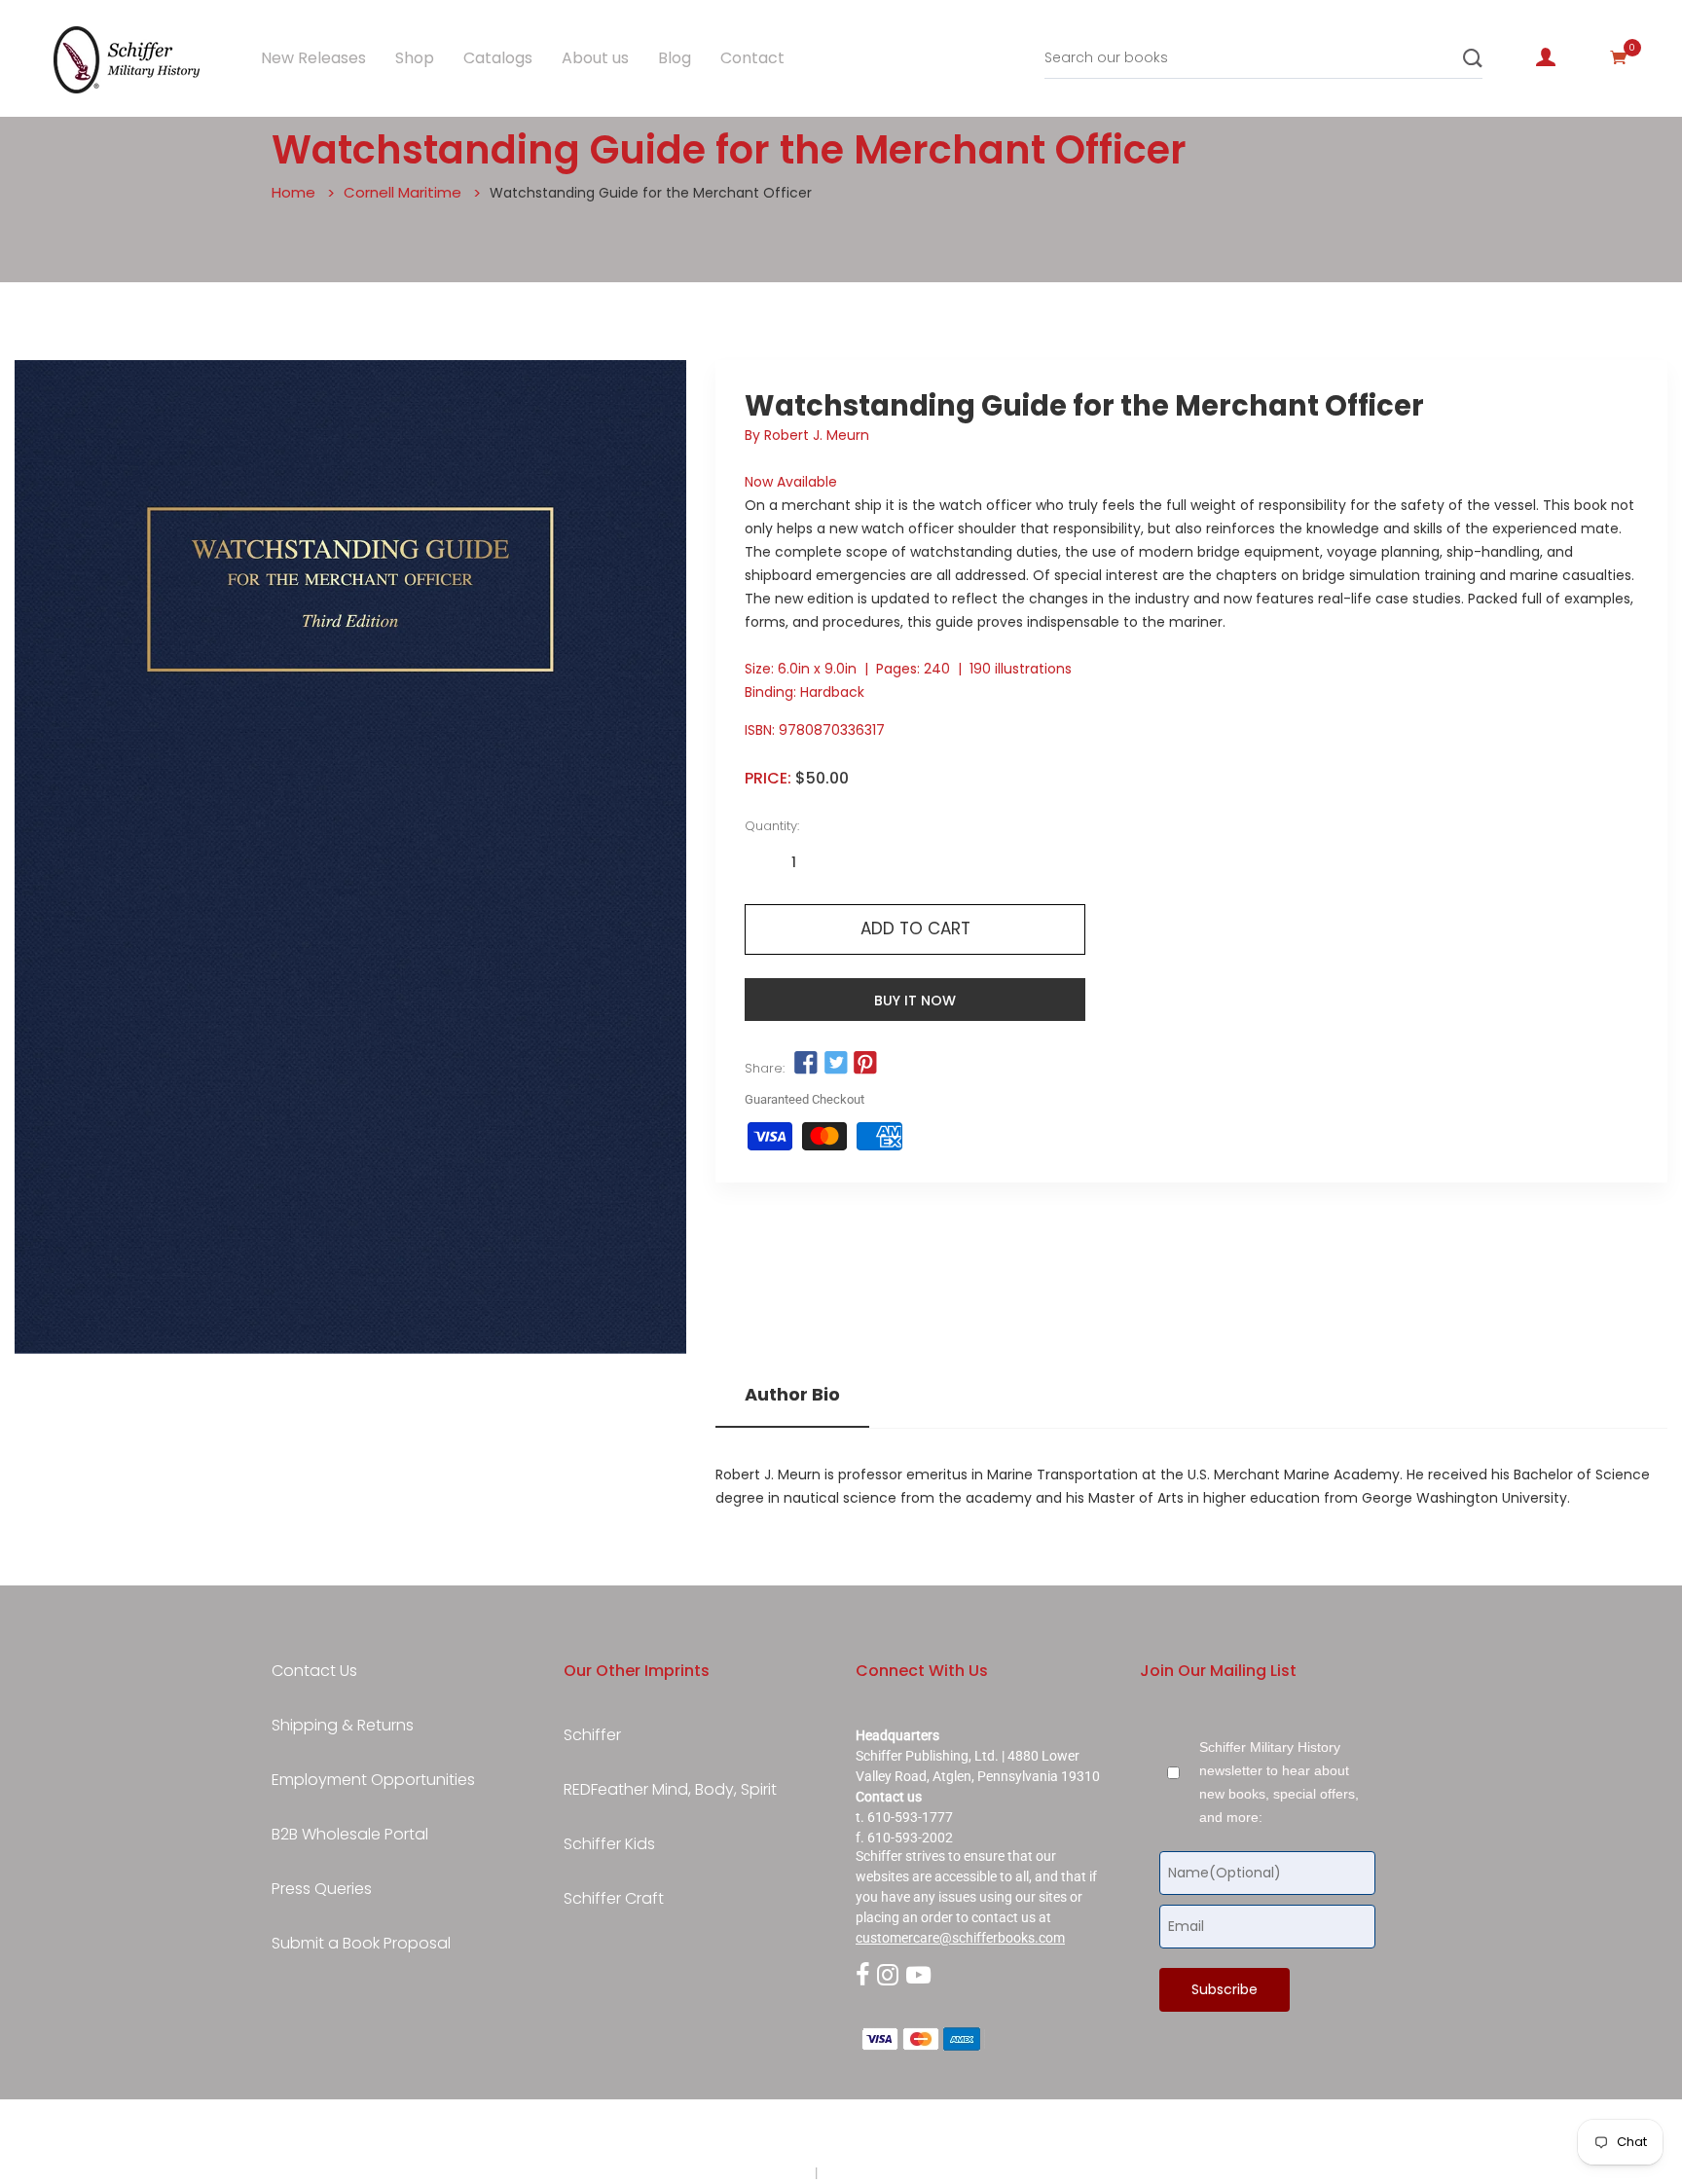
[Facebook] (862, 1976)
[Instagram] (888, 1976)
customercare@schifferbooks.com (960, 1938)
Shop (415, 58)
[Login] (1546, 57)
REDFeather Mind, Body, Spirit (670, 1790)
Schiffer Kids (609, 1844)
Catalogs (498, 58)
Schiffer (592, 1735)
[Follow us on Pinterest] (865, 1064)
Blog (675, 58)
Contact (752, 58)
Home (293, 192)
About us (595, 58)
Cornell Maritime (402, 192)
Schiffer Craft (614, 1899)
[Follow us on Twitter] (835, 1064)
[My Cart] (1619, 57)
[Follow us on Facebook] (806, 1064)
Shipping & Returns (343, 1726)
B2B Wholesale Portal (350, 1835)
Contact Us (314, 1671)
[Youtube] (918, 1976)
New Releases (313, 58)
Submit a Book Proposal (361, 1944)
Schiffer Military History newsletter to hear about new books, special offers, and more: (1279, 1782)
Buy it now (915, 1001)
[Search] (1473, 58)
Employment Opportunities (373, 1780)
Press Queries (322, 1889)
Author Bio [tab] (792, 1395)
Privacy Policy (770, 2172)
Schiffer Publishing (893, 2134)
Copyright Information (888, 2172)
